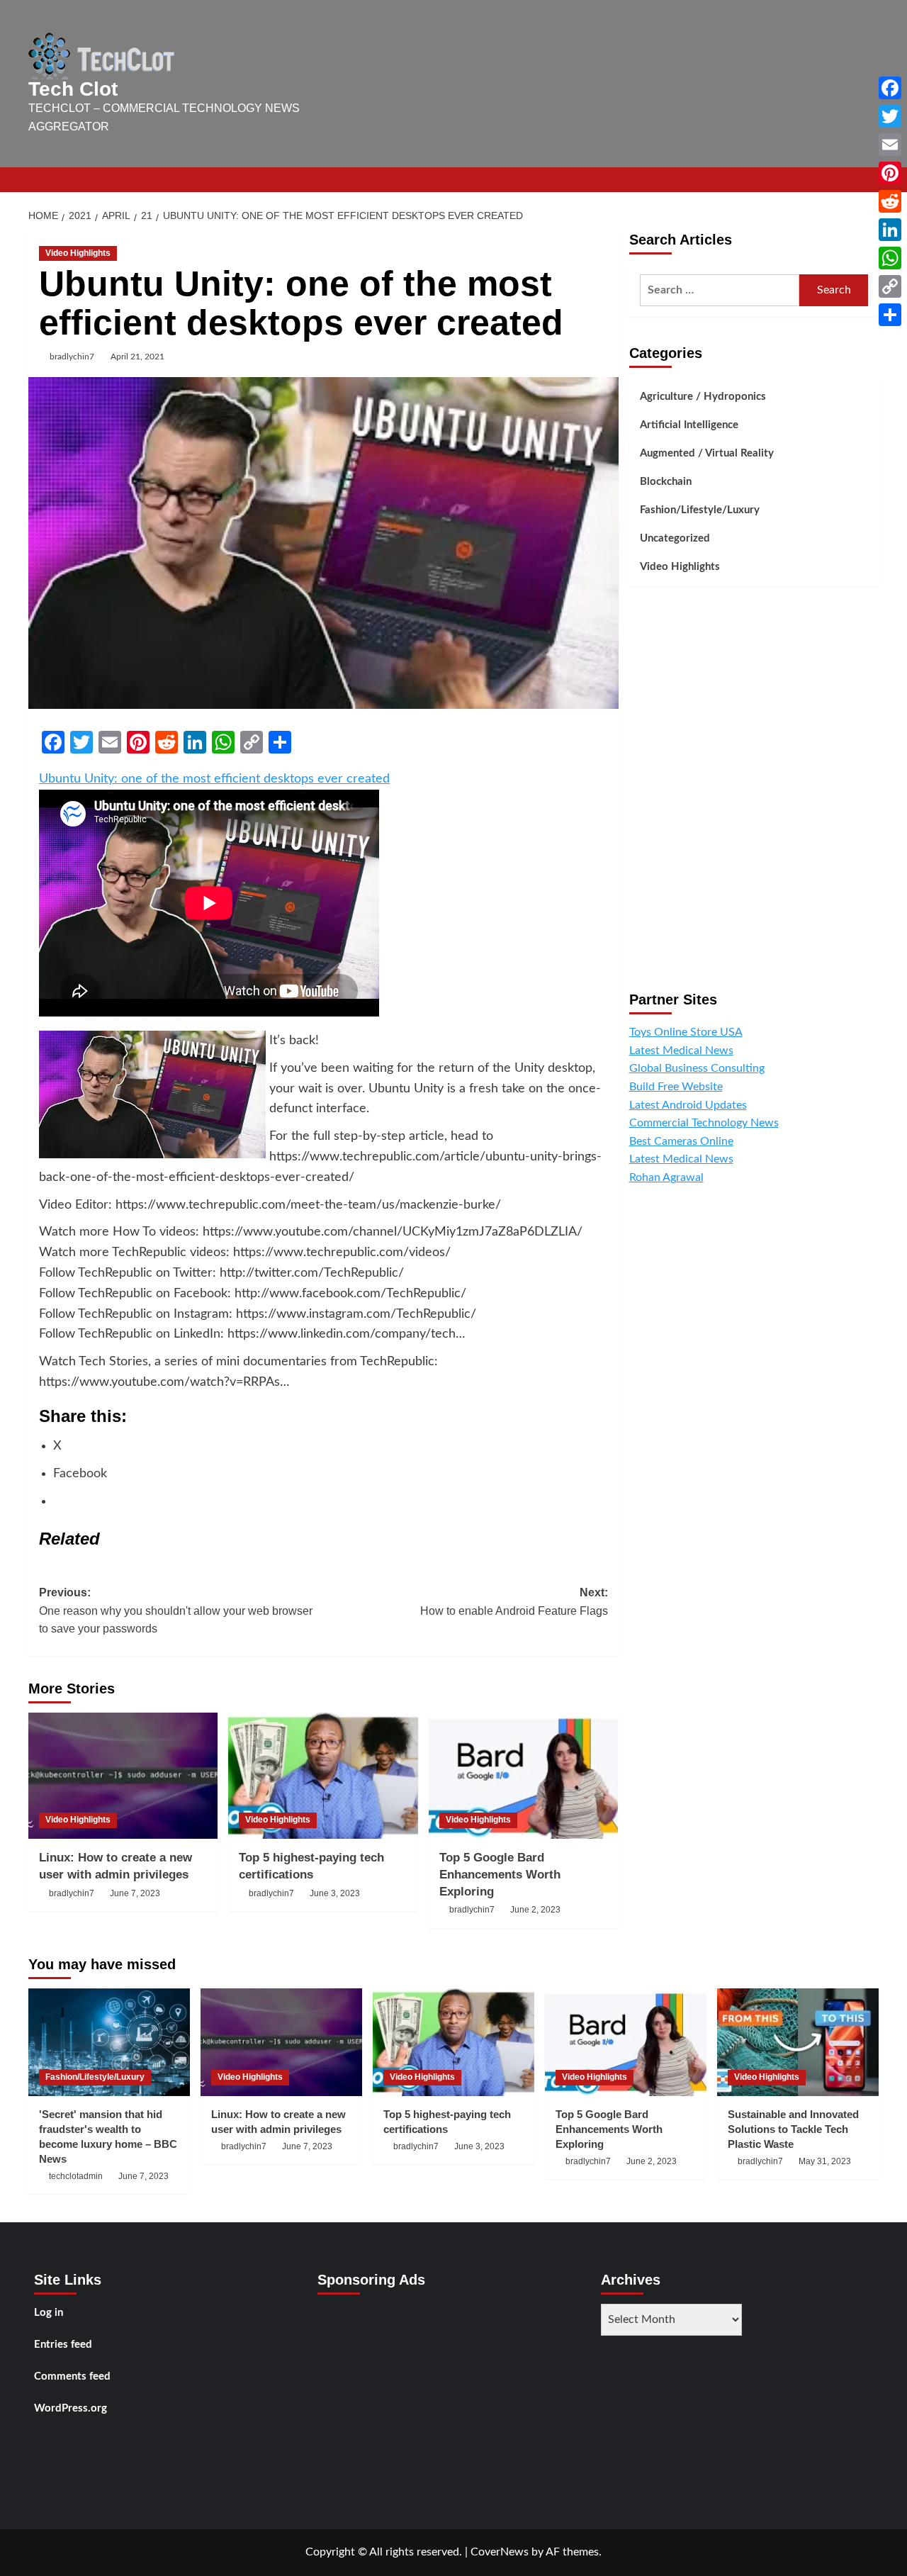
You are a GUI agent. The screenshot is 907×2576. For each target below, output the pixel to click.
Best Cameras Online (681, 1141)
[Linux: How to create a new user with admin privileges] (123, 1776)
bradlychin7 (72, 357)
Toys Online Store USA (686, 1033)
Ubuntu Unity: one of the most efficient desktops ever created (214, 779)
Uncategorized (675, 538)
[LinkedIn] (890, 230)
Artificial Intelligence (689, 425)
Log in (49, 2313)
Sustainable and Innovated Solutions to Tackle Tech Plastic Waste (793, 2129)
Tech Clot (73, 89)
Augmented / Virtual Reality (707, 453)
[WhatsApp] (890, 258)
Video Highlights (78, 253)
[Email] (890, 145)
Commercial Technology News (704, 1124)
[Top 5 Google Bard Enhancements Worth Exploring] (523, 1776)
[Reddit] (890, 201)
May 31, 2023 (825, 2161)
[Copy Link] (890, 286)
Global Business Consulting (697, 1069)
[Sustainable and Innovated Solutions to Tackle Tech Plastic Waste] (798, 2042)
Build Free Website (676, 1087)
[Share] (890, 315)
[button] (870, 180)
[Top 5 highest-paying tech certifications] (323, 1776)
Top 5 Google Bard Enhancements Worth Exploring (500, 1875)
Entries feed (63, 2345)
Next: (514, 1602)
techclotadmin (76, 2176)
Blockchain (666, 482)
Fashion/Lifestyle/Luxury (700, 510)
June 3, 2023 (335, 1893)
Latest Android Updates (688, 1105)
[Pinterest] (890, 173)
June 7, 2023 (135, 1893)
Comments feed (72, 2376)
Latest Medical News (681, 1051)
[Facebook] (890, 88)
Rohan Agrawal (666, 1177)
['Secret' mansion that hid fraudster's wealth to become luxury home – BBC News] (109, 2042)
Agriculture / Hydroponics (703, 397)
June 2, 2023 (535, 1910)
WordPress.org (71, 2408)
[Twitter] (890, 116)
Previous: (176, 1611)
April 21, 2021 (137, 357)
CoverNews (500, 2552)
